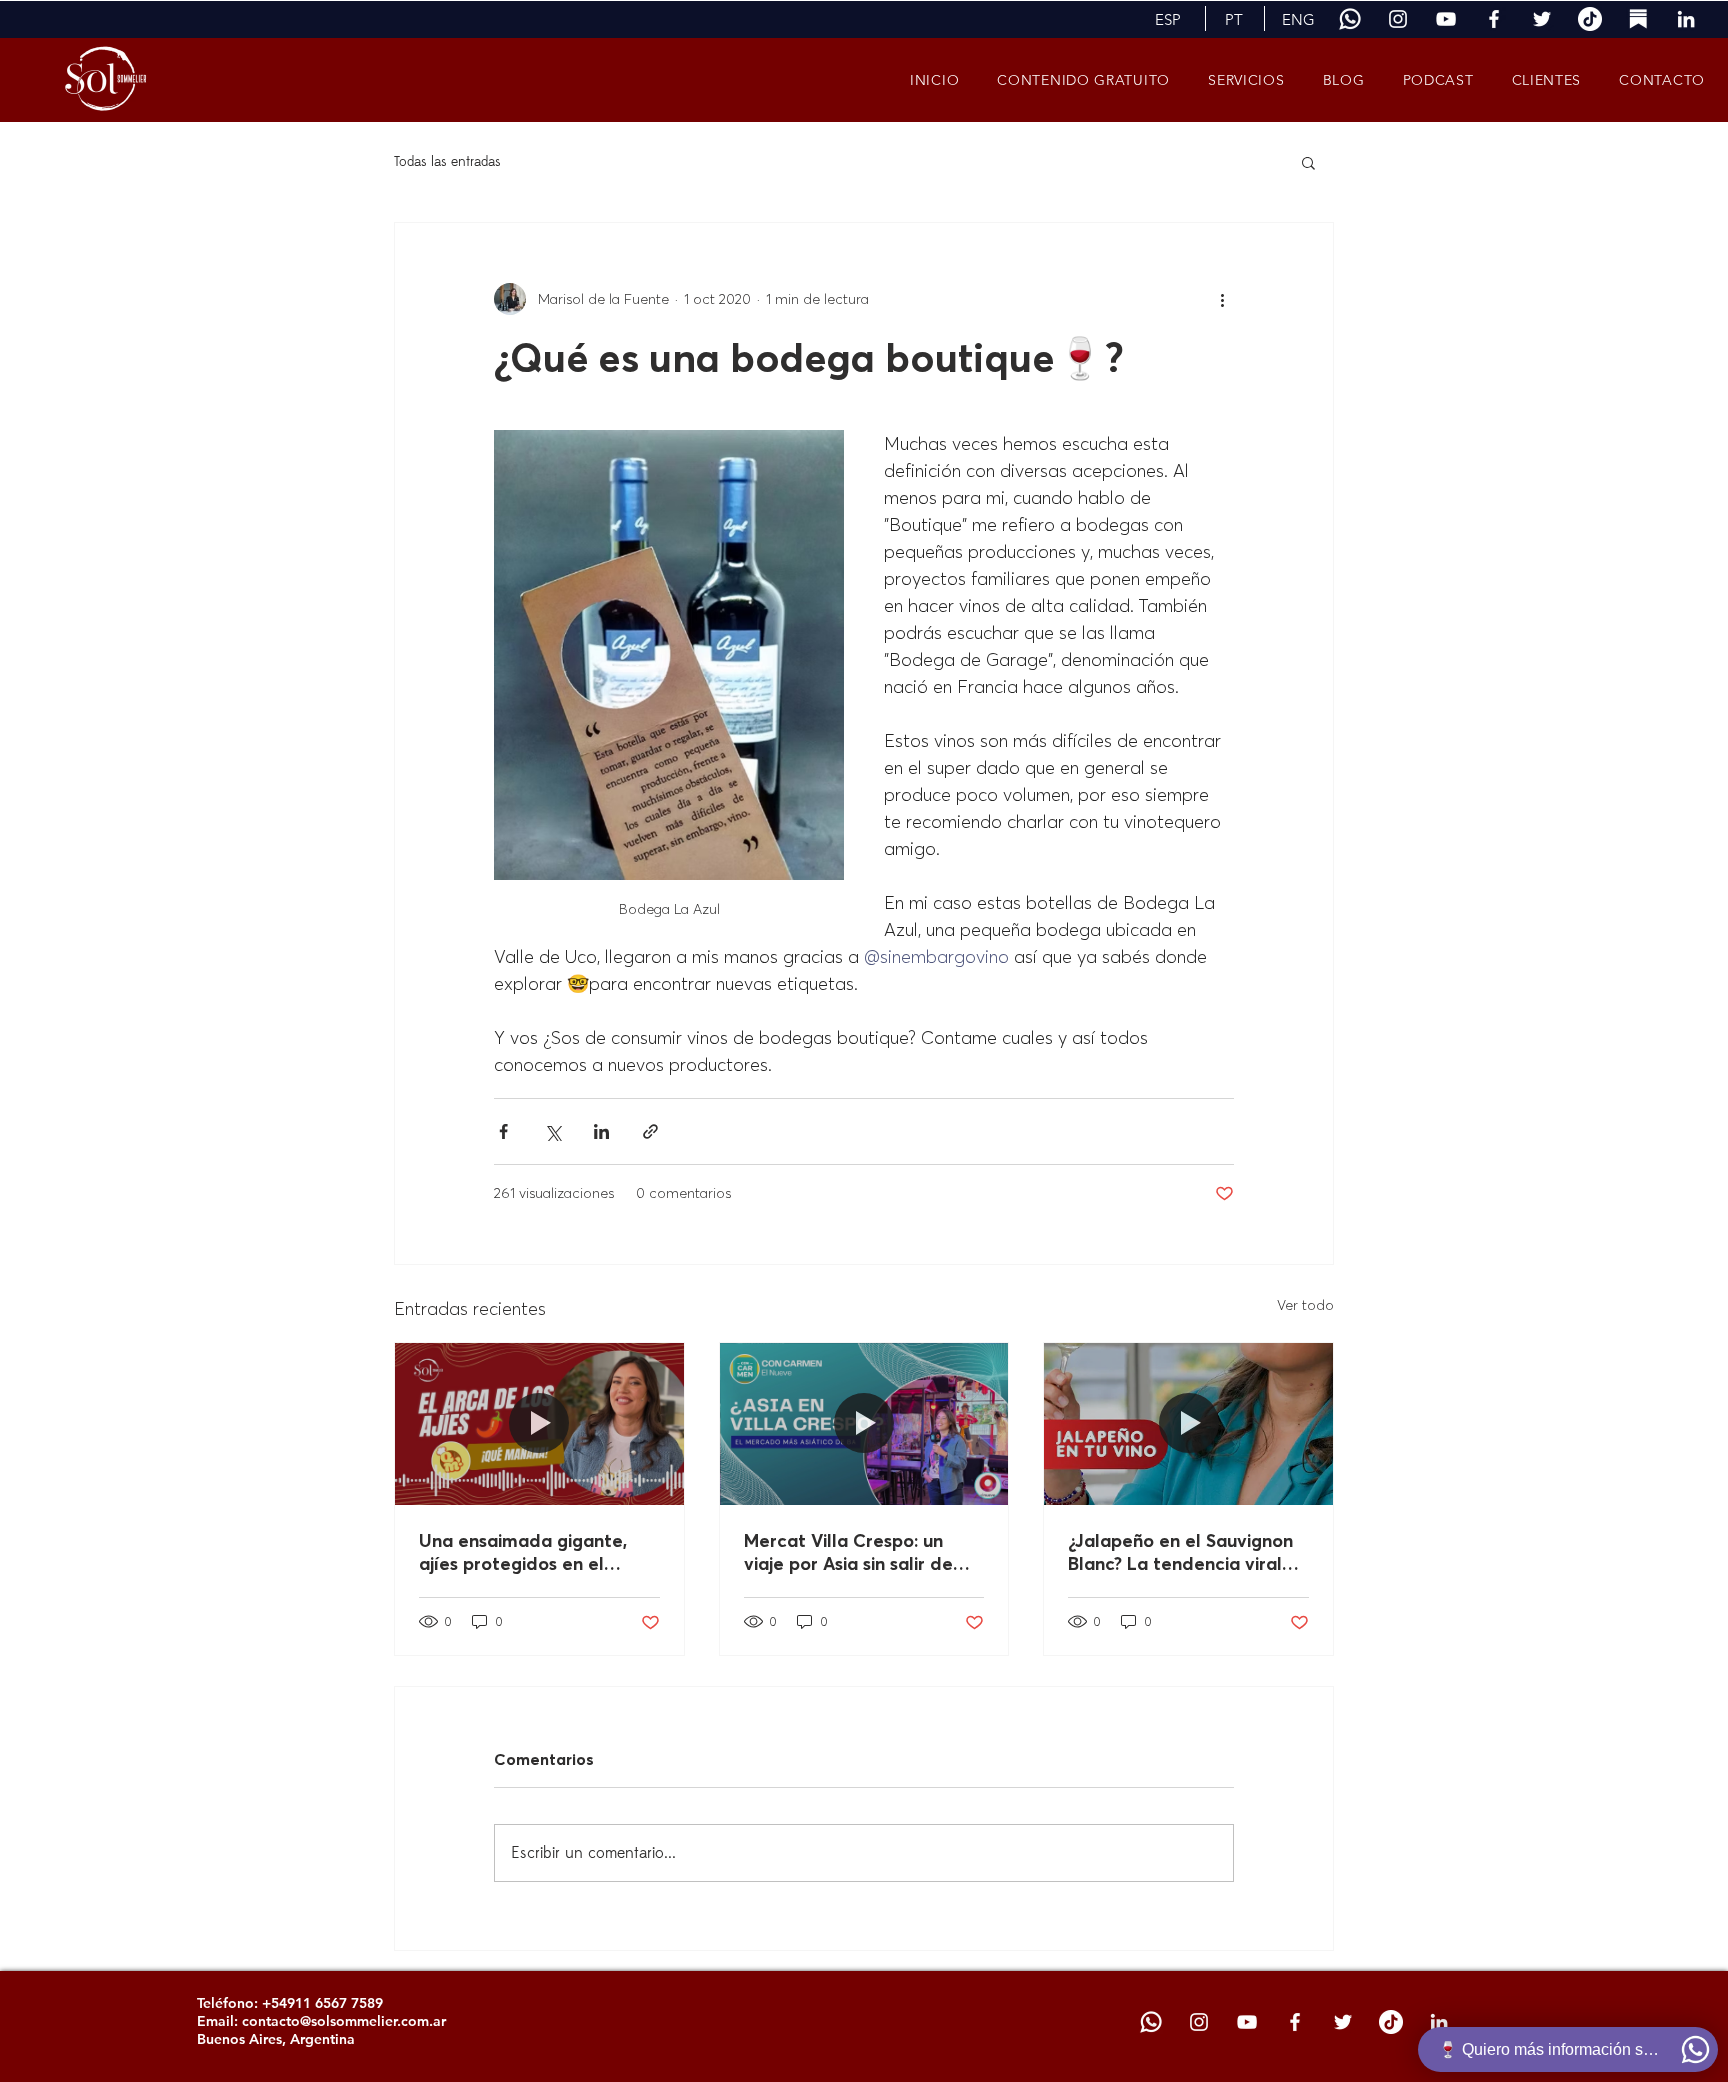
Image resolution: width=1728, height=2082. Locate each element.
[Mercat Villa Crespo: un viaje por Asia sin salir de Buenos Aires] (864, 1424)
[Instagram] (1398, 19)
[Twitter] (1542, 19)
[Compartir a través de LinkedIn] (601, 1131)
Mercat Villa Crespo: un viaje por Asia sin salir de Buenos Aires (848, 1552)
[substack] (1638, 19)
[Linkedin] (1686, 19)
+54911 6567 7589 (322, 2003)
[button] (1167, 19)
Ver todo (1305, 1305)
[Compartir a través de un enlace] (650, 1131)
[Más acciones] (1222, 299)
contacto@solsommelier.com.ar (344, 2021)
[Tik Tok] (1590, 19)
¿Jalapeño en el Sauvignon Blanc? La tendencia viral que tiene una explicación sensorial (1180, 1552)
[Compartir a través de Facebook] (503, 1131)
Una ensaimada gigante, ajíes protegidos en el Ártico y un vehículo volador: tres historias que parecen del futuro (530, 1552)
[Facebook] (1494, 19)
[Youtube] (1446, 19)
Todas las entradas (447, 161)
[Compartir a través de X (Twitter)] (552, 1131)
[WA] (1350, 19)
